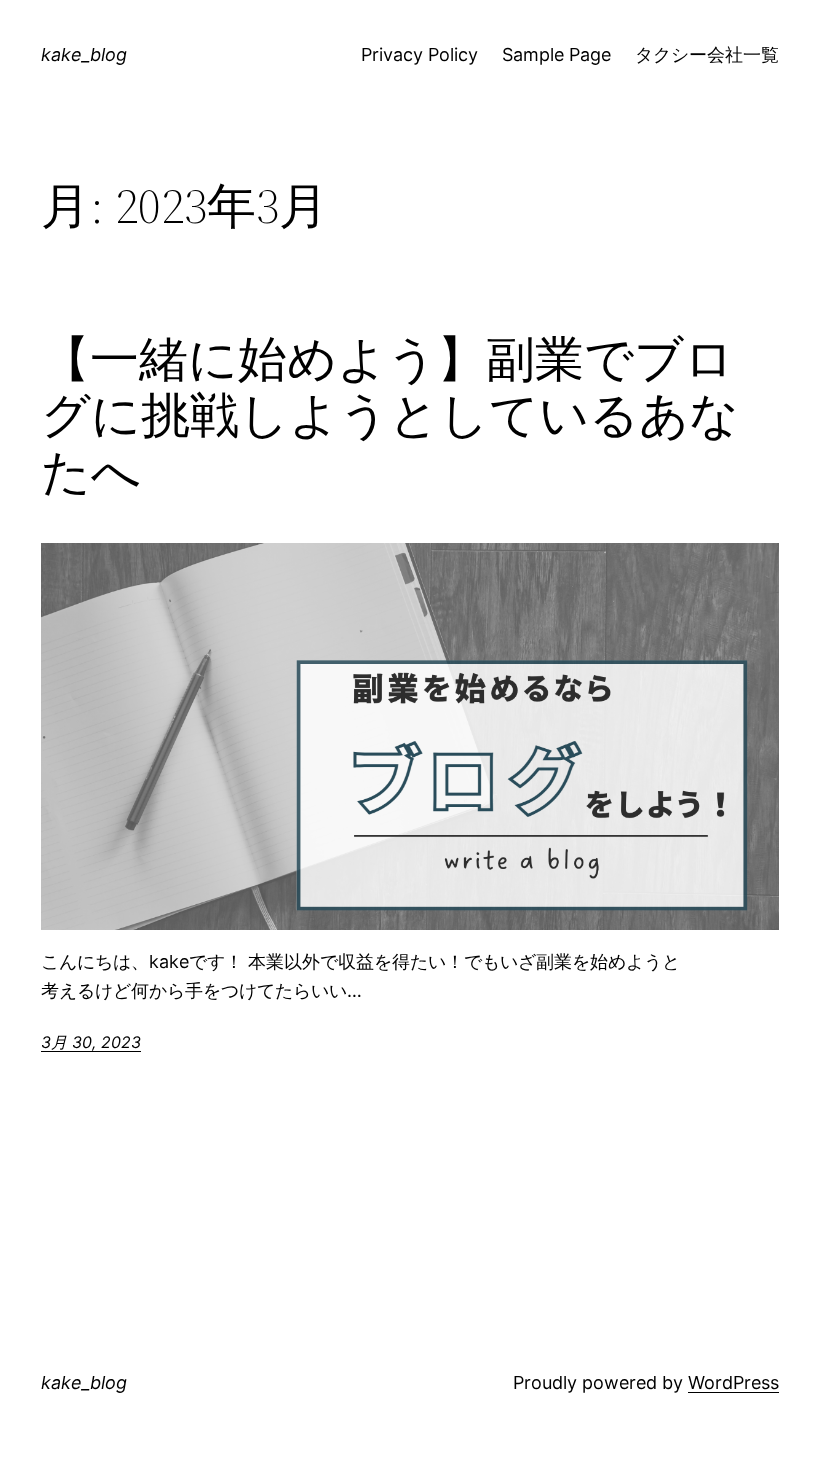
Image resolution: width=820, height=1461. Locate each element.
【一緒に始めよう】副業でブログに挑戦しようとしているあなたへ (390, 416)
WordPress (733, 1382)
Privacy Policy (419, 54)
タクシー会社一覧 (707, 54)
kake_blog (84, 54)
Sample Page (556, 54)
